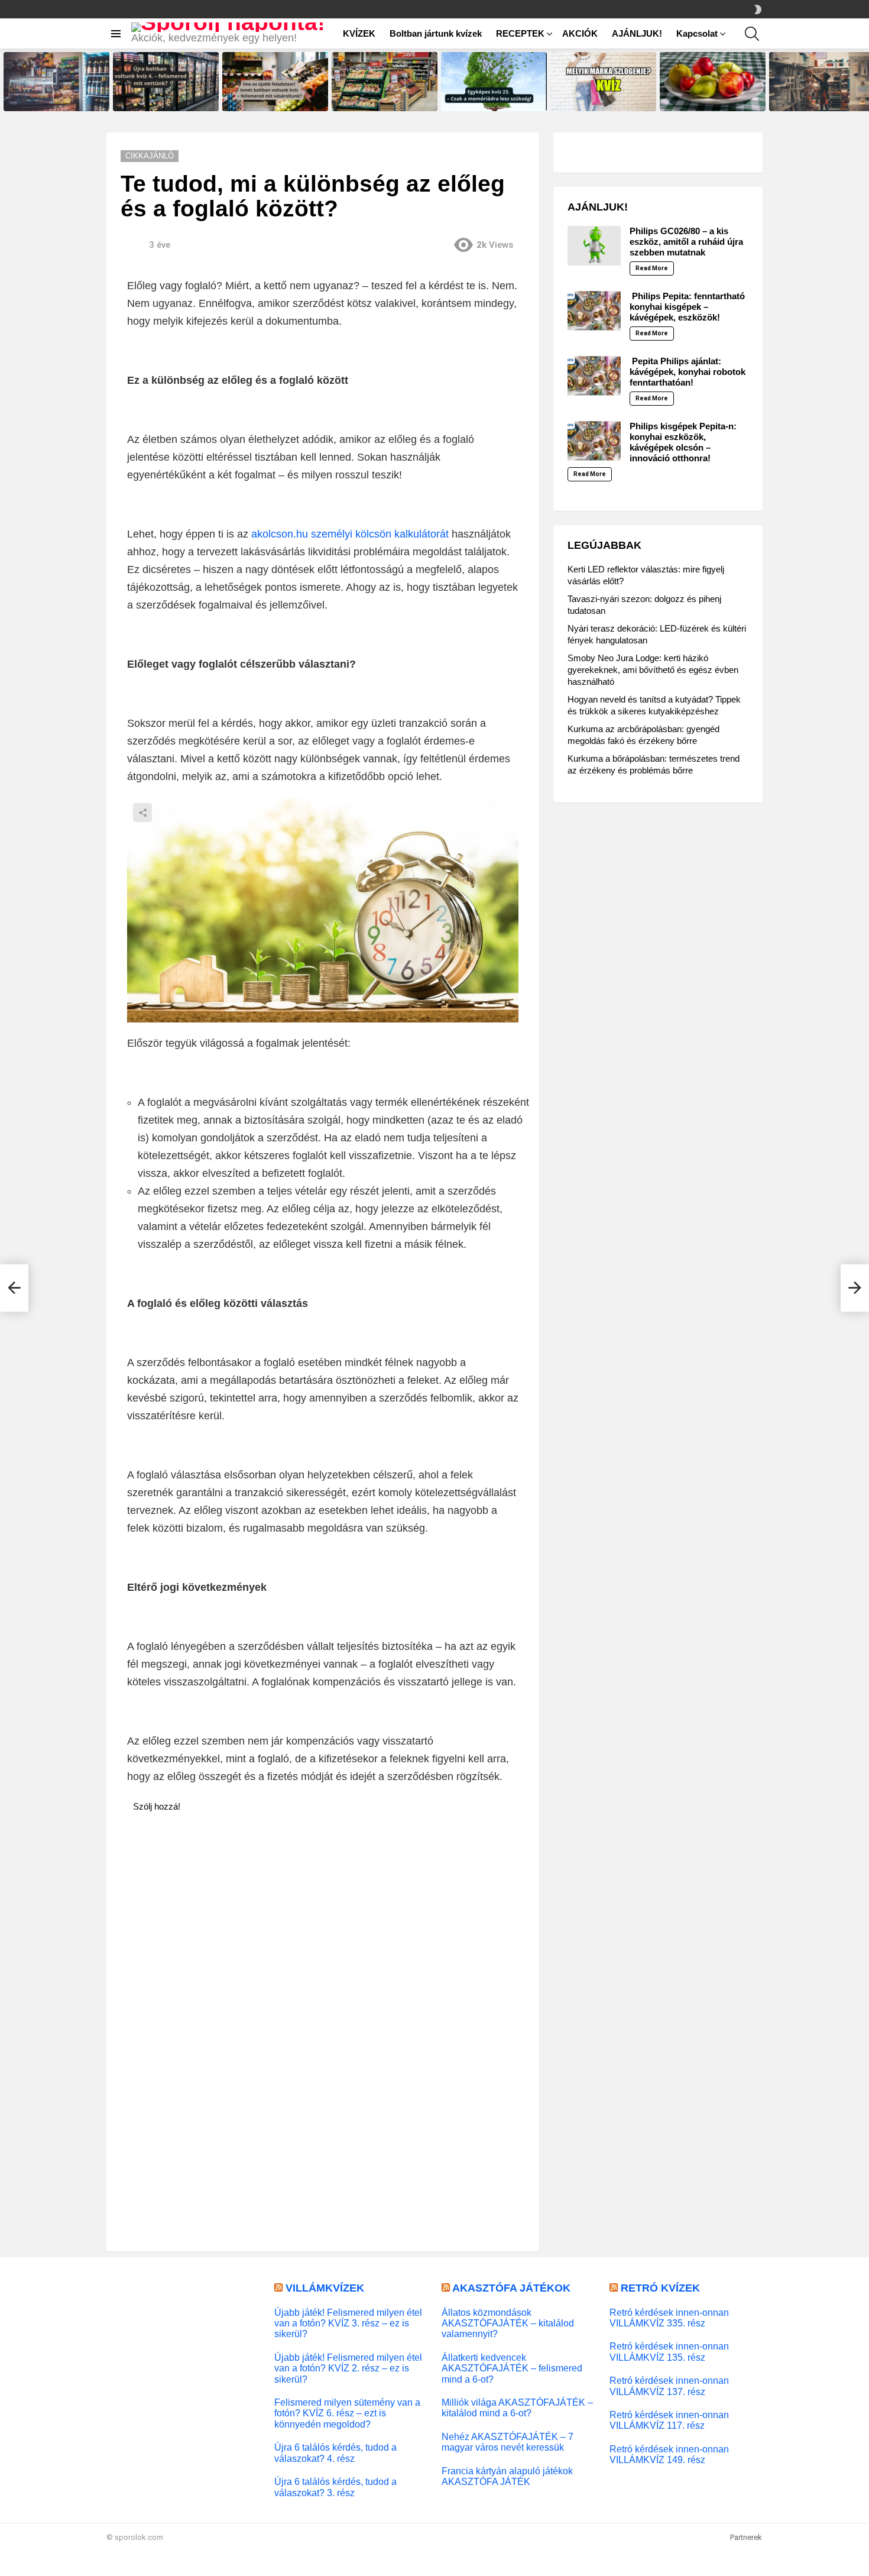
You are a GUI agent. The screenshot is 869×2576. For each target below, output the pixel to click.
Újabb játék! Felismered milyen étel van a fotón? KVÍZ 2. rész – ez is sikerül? (348, 2368)
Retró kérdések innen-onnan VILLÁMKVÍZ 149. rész (669, 2454)
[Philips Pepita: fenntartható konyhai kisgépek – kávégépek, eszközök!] (594, 311)
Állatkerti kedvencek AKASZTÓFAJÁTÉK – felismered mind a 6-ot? (512, 2368)
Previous (6, 82)
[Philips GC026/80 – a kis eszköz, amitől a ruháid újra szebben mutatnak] (594, 246)
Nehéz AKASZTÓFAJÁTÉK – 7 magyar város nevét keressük (508, 2442)
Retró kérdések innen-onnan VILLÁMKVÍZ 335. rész (669, 2318)
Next (863, 82)
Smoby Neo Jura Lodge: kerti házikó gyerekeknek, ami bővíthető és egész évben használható (653, 670)
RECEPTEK (520, 33)
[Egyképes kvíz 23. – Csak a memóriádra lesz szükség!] (494, 82)
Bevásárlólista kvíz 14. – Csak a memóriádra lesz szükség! (821, 98)
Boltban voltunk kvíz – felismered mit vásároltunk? (377, 98)
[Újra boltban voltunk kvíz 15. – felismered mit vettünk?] (56, 82)
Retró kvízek (660, 2288)
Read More (652, 268)
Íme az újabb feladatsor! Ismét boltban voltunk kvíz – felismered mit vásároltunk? (275, 95)
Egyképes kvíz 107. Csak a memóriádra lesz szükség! (706, 98)
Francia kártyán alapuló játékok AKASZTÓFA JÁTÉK (507, 2476)
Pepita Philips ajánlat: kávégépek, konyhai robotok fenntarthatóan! (688, 372)
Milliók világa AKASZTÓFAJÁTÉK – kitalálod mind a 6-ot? (517, 2407)
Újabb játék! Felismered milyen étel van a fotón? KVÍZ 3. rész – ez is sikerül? (348, 2323)
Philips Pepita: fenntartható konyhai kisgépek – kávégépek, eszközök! (687, 307)
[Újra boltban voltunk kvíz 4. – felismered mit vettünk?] (166, 82)
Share (142, 813)
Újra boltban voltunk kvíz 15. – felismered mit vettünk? (53, 98)
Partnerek (746, 2537)
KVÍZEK (359, 33)
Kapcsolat (697, 33)
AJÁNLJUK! (637, 33)
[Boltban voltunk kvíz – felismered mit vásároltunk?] (385, 82)
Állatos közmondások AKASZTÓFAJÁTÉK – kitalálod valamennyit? (508, 2323)
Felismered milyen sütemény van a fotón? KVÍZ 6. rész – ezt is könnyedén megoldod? (347, 2413)
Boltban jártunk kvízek (436, 33)
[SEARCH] (752, 34)
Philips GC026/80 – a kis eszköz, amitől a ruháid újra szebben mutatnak (686, 242)
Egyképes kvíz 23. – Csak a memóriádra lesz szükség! (488, 98)
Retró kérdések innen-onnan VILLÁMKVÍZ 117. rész (669, 2420)
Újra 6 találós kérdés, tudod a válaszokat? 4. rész (335, 2452)
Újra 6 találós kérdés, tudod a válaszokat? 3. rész (335, 2487)
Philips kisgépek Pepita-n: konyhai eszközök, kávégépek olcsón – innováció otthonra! (683, 442)
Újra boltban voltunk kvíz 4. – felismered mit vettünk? (160, 98)
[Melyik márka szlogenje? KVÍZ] (603, 82)
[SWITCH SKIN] (758, 9)
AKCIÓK (580, 33)
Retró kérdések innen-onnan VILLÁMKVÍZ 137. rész (669, 2386)
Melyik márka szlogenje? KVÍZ (600, 102)
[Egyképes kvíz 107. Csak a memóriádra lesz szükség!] (713, 82)
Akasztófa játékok (511, 2288)
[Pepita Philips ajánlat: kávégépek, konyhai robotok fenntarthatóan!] (594, 376)
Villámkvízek (325, 2288)
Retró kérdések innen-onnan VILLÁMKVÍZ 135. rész (669, 2351)
